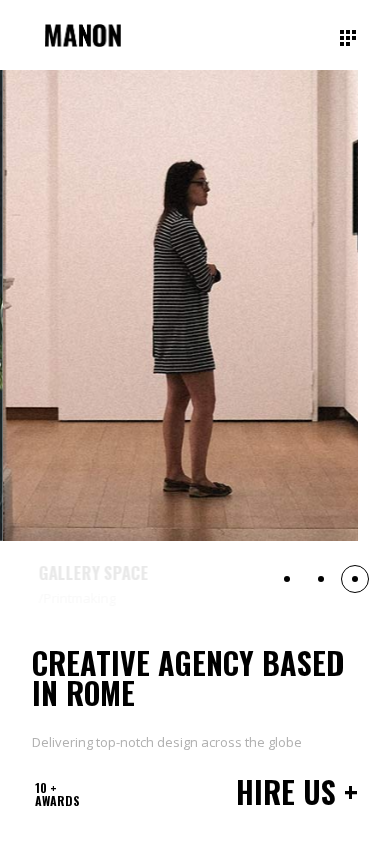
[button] (287, 579)
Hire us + (297, 791)
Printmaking (77, 598)
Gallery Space (91, 572)
